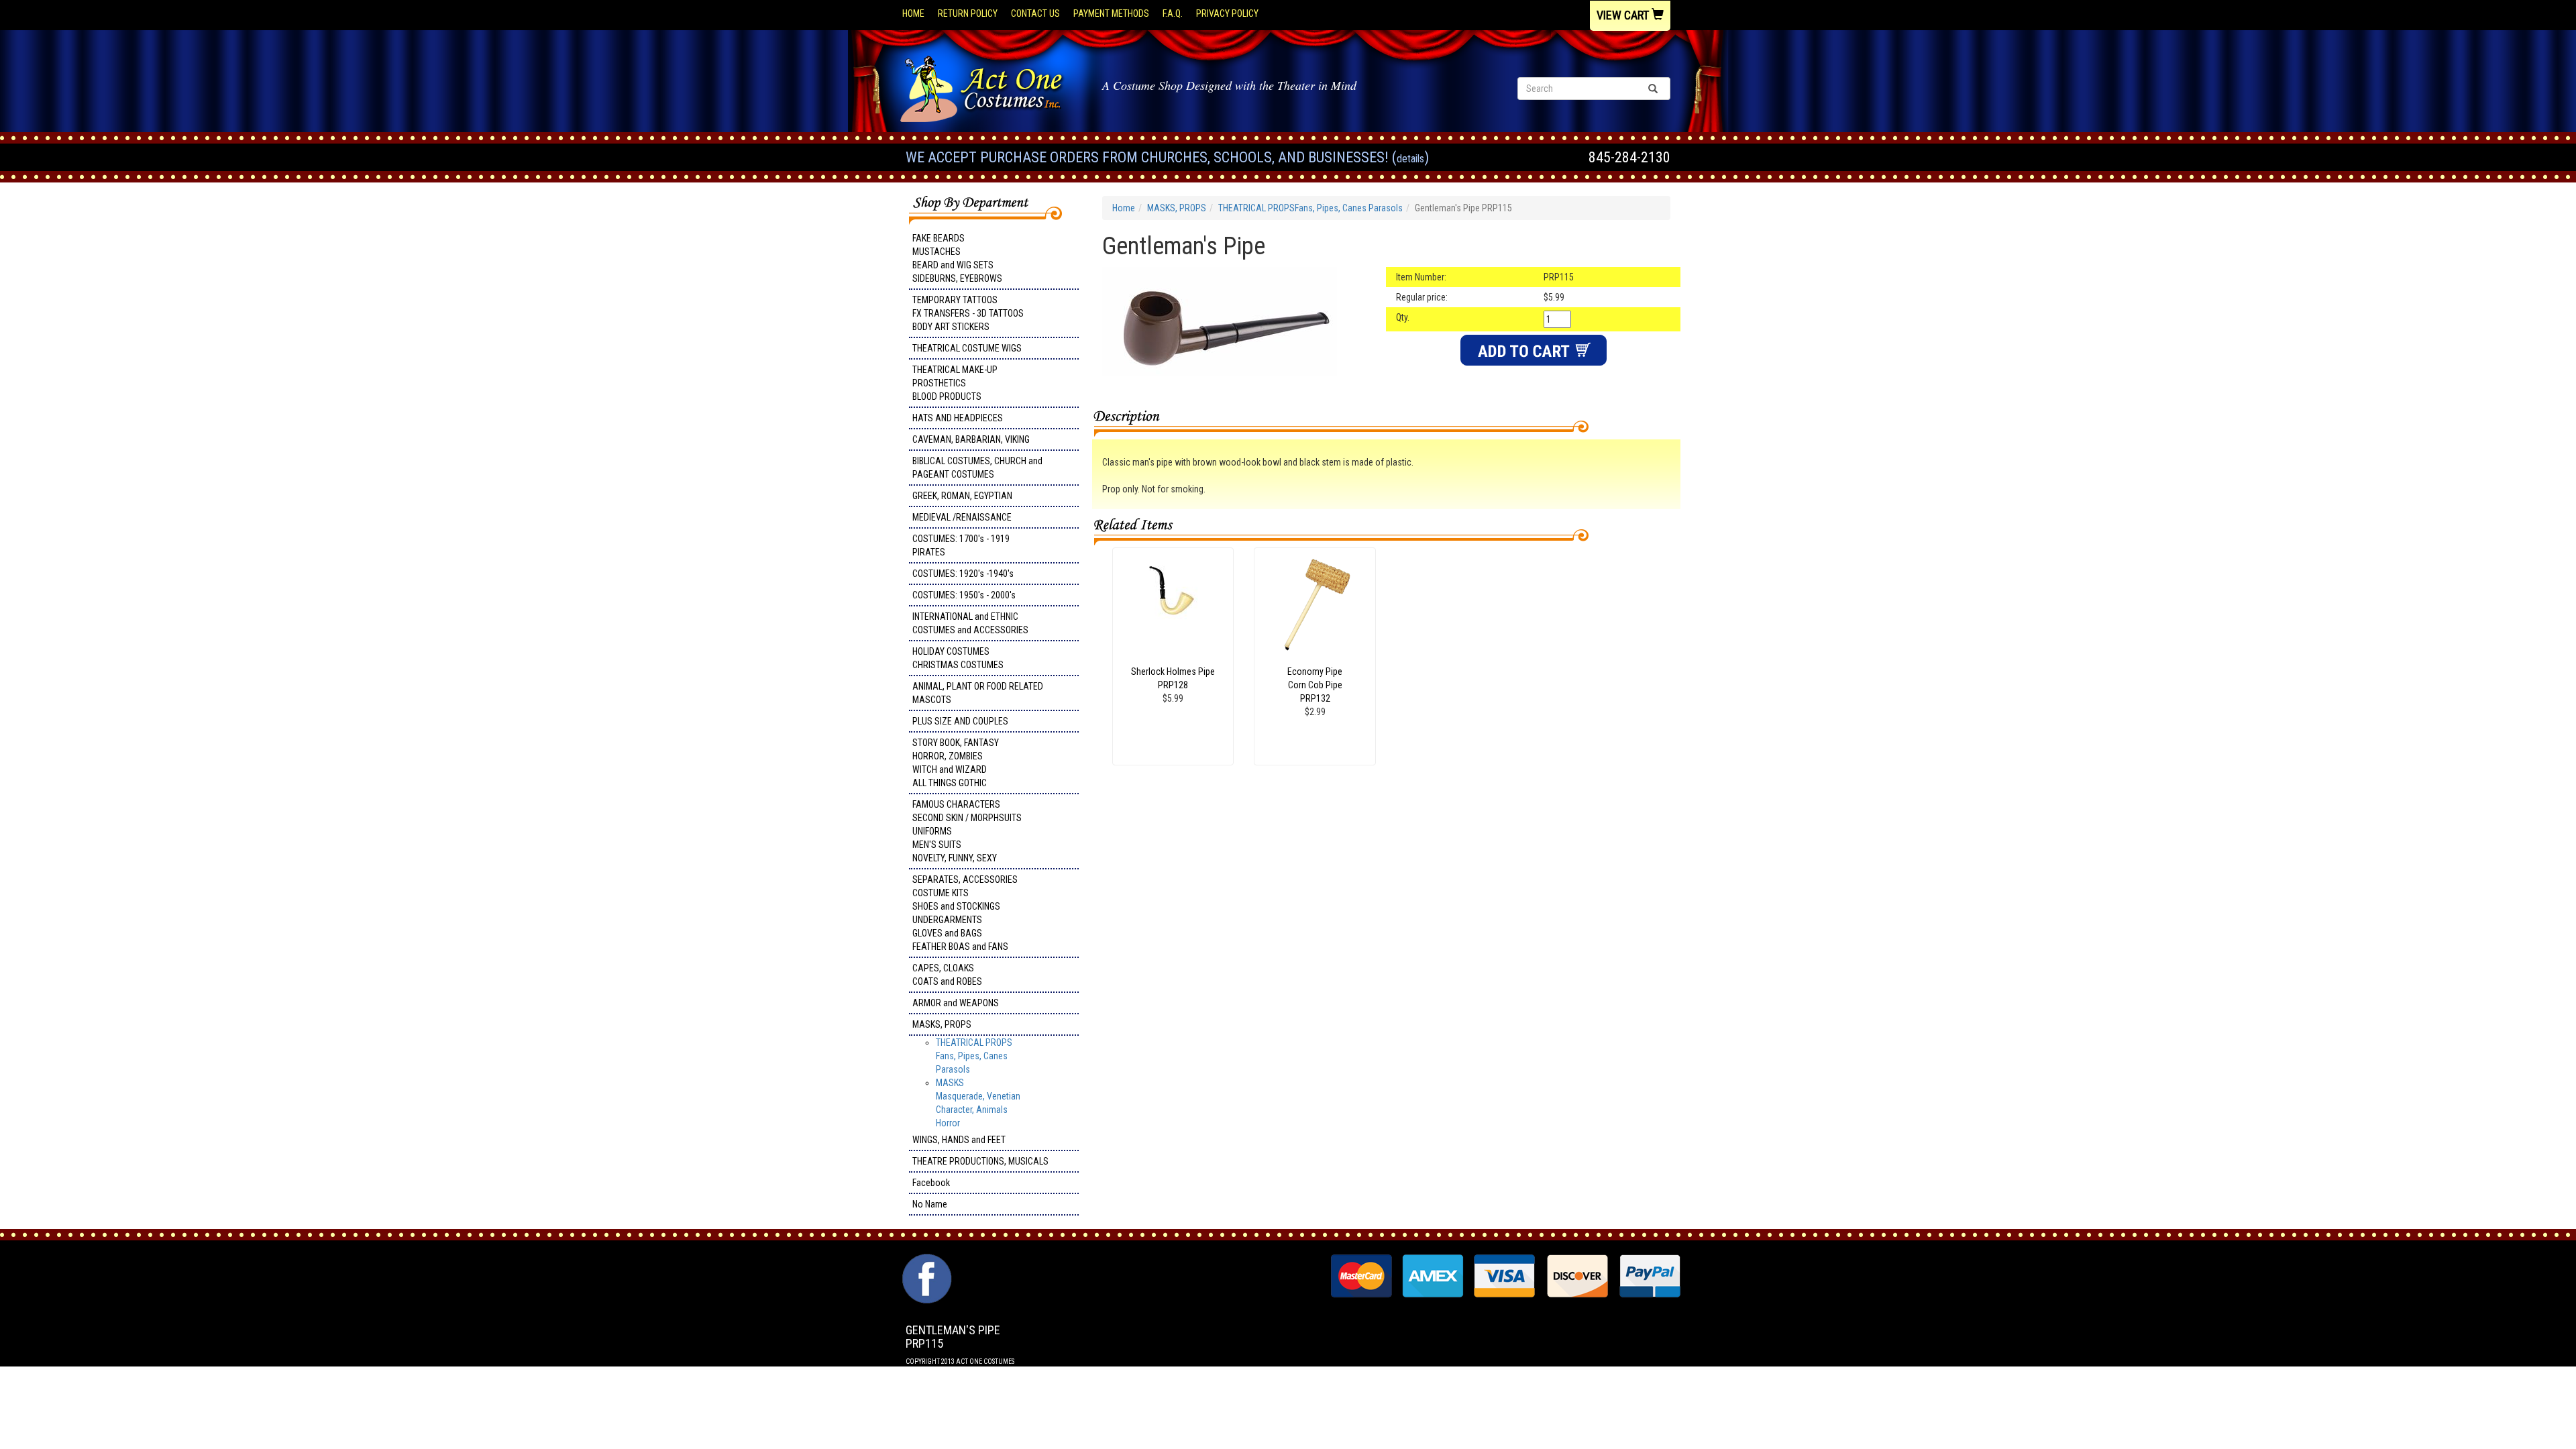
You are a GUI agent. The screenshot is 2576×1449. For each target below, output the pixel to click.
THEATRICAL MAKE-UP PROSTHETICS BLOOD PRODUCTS (955, 383)
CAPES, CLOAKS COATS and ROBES (947, 975)
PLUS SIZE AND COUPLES (960, 721)
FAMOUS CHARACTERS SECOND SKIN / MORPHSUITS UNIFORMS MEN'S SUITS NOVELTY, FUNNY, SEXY (967, 831)
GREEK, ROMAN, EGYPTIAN (962, 496)
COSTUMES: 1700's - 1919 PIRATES (961, 545)
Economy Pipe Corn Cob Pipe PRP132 (1315, 685)
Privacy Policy (1227, 13)
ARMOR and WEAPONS (956, 1003)
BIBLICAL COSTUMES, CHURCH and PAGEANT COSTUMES (977, 468)
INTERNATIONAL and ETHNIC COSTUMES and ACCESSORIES (970, 623)
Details (1410, 159)
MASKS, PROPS (942, 1024)
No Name (930, 1204)
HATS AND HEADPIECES (958, 418)
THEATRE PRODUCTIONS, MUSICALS (980, 1161)
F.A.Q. (1173, 13)
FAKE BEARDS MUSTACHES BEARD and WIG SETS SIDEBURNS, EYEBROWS (957, 258)
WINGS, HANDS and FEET (959, 1140)
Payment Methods (1111, 13)
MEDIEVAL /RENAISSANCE (962, 517)
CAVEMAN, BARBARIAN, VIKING (971, 439)
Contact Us (1035, 13)
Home (913, 13)
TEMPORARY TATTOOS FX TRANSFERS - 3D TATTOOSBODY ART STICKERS (968, 313)
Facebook (931, 1183)
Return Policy (968, 13)
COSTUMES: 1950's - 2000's (964, 595)
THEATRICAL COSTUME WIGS (967, 348)
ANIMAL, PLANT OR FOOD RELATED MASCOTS (978, 693)
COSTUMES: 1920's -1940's (963, 574)
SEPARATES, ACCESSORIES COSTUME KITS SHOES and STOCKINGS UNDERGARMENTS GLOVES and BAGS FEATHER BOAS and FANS (965, 913)
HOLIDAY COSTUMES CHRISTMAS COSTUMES (958, 658)
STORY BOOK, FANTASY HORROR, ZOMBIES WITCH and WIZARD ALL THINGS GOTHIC (956, 763)
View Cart (1624, 15)
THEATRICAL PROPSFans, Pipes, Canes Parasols (974, 1056)
